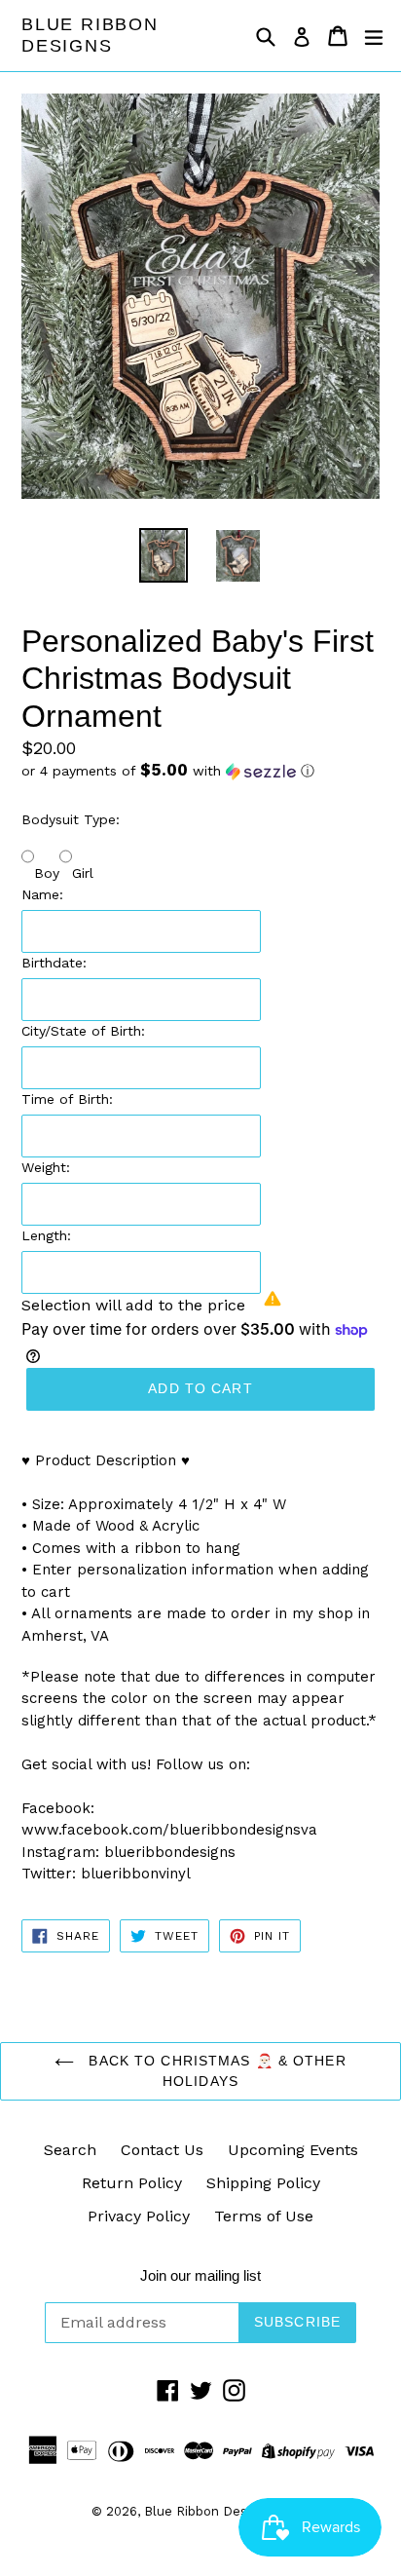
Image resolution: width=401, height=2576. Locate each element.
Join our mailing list (200, 2275)
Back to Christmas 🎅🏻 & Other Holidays (215, 2071)
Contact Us (162, 2150)
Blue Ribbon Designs (90, 35)
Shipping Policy (263, 2183)
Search (70, 2150)
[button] (200, 771)
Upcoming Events (293, 2150)
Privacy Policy (139, 2216)
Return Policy (132, 2183)
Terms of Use (264, 2216)
